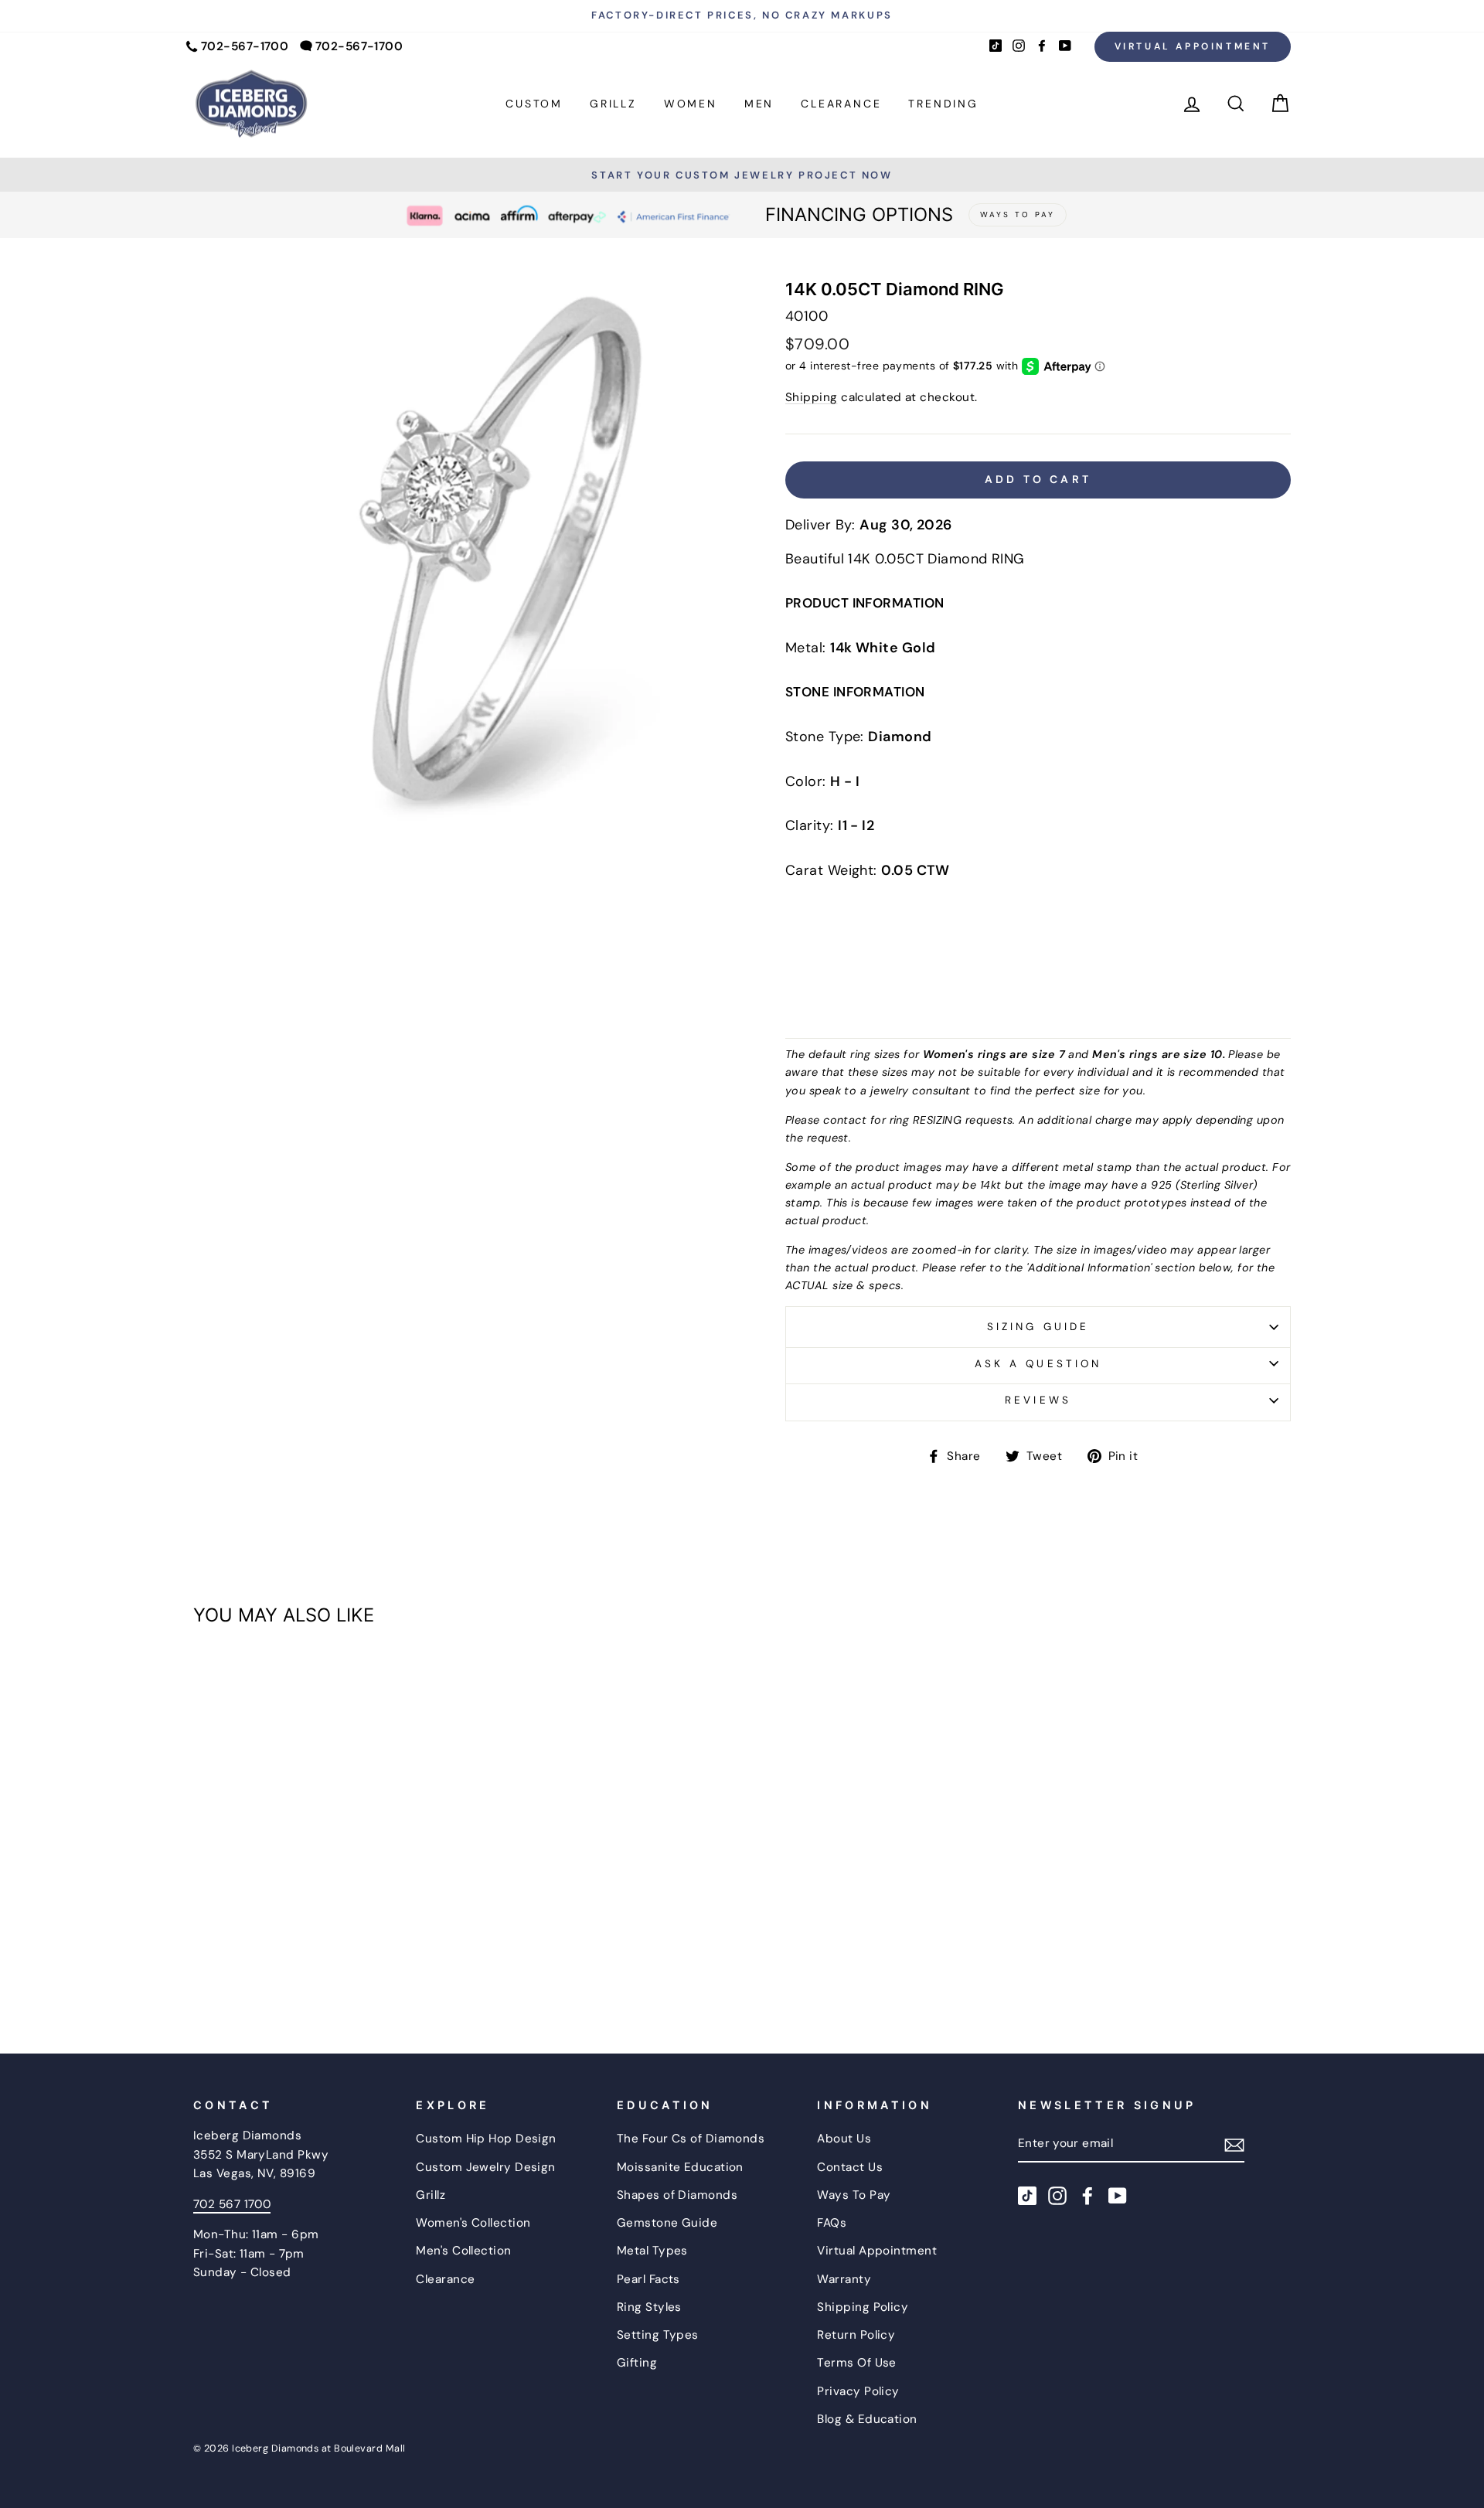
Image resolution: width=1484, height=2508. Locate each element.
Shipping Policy (863, 2307)
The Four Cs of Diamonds (691, 2139)
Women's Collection (473, 2223)
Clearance (841, 104)
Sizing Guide (1038, 1327)
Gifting (637, 2363)
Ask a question (1038, 1364)
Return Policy (856, 2335)
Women (691, 104)
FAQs (832, 2223)
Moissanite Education (680, 2167)
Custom (534, 104)
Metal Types (652, 2251)
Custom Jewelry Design (485, 2167)
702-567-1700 (245, 46)
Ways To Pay (854, 2195)
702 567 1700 (232, 2204)
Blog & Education (867, 2419)
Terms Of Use (856, 2363)
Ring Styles (649, 2307)
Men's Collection (463, 2251)
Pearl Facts (648, 2279)
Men (759, 104)
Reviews (1038, 1400)
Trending (943, 104)
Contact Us (850, 2167)
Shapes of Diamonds (677, 2195)
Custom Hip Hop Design (486, 2139)
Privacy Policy (858, 2391)
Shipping (812, 397)
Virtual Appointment (1193, 46)
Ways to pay (1018, 214)
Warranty (844, 2279)
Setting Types (658, 2335)
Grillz (613, 104)
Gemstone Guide (667, 2223)
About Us (844, 2139)
